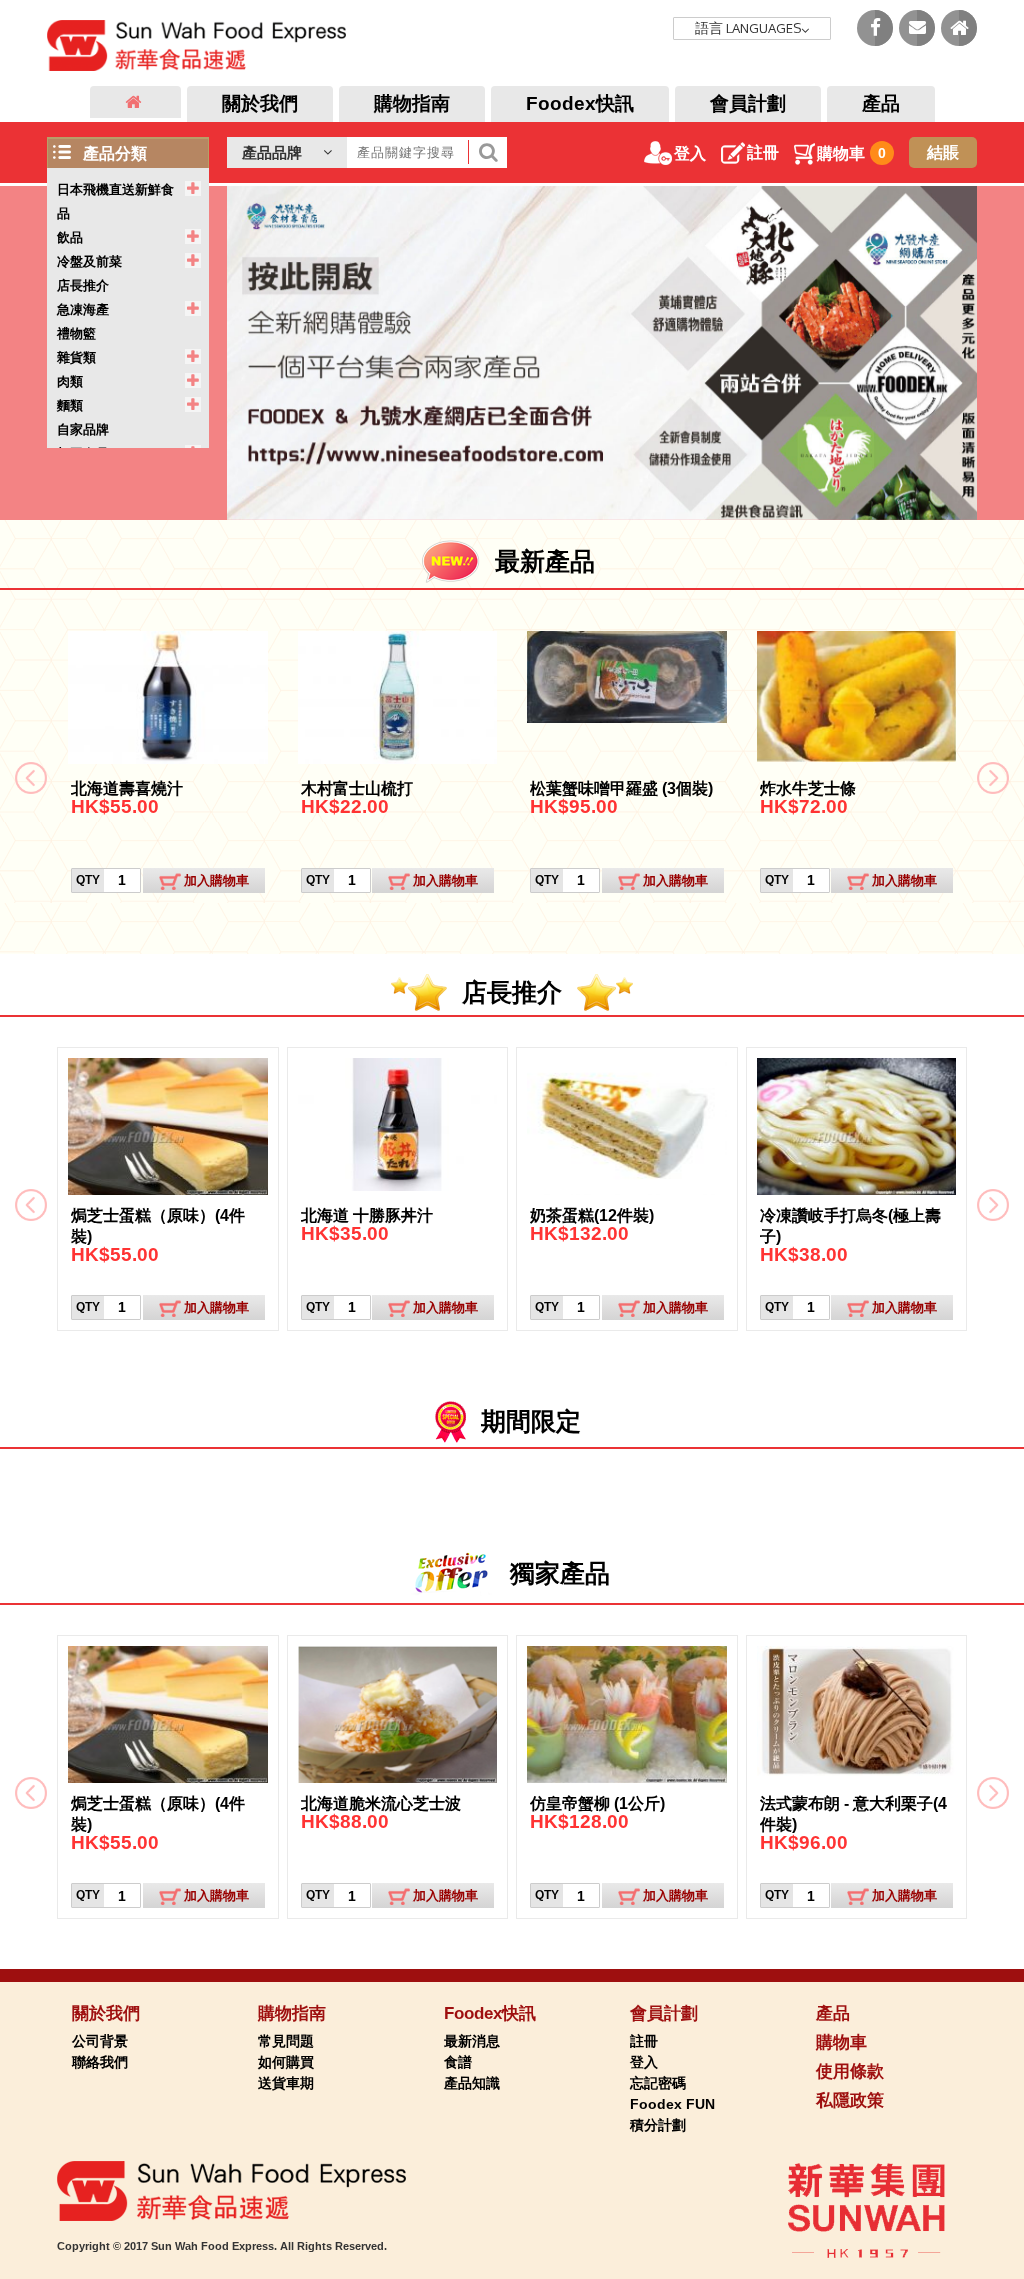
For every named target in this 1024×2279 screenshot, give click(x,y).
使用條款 (850, 2071)
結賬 (943, 152)
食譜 (458, 2062)
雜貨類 (76, 357)
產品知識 (472, 2083)
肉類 (70, 381)
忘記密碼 (658, 2083)
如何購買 (286, 2062)
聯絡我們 (100, 2062)
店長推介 (83, 285)
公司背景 (100, 2041)
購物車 (851, 153)
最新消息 (472, 2041)
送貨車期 (286, 2083)
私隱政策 (850, 2100)
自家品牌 (83, 429)
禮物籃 (76, 333)
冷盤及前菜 (89, 261)
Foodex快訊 (580, 103)
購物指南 (412, 103)
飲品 (70, 237)
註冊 (763, 152)
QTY (88, 880)
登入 (690, 153)
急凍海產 (83, 309)
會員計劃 (748, 103)
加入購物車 (216, 880)
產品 (881, 103)
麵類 (70, 405)
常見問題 (286, 2041)
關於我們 (260, 103)
